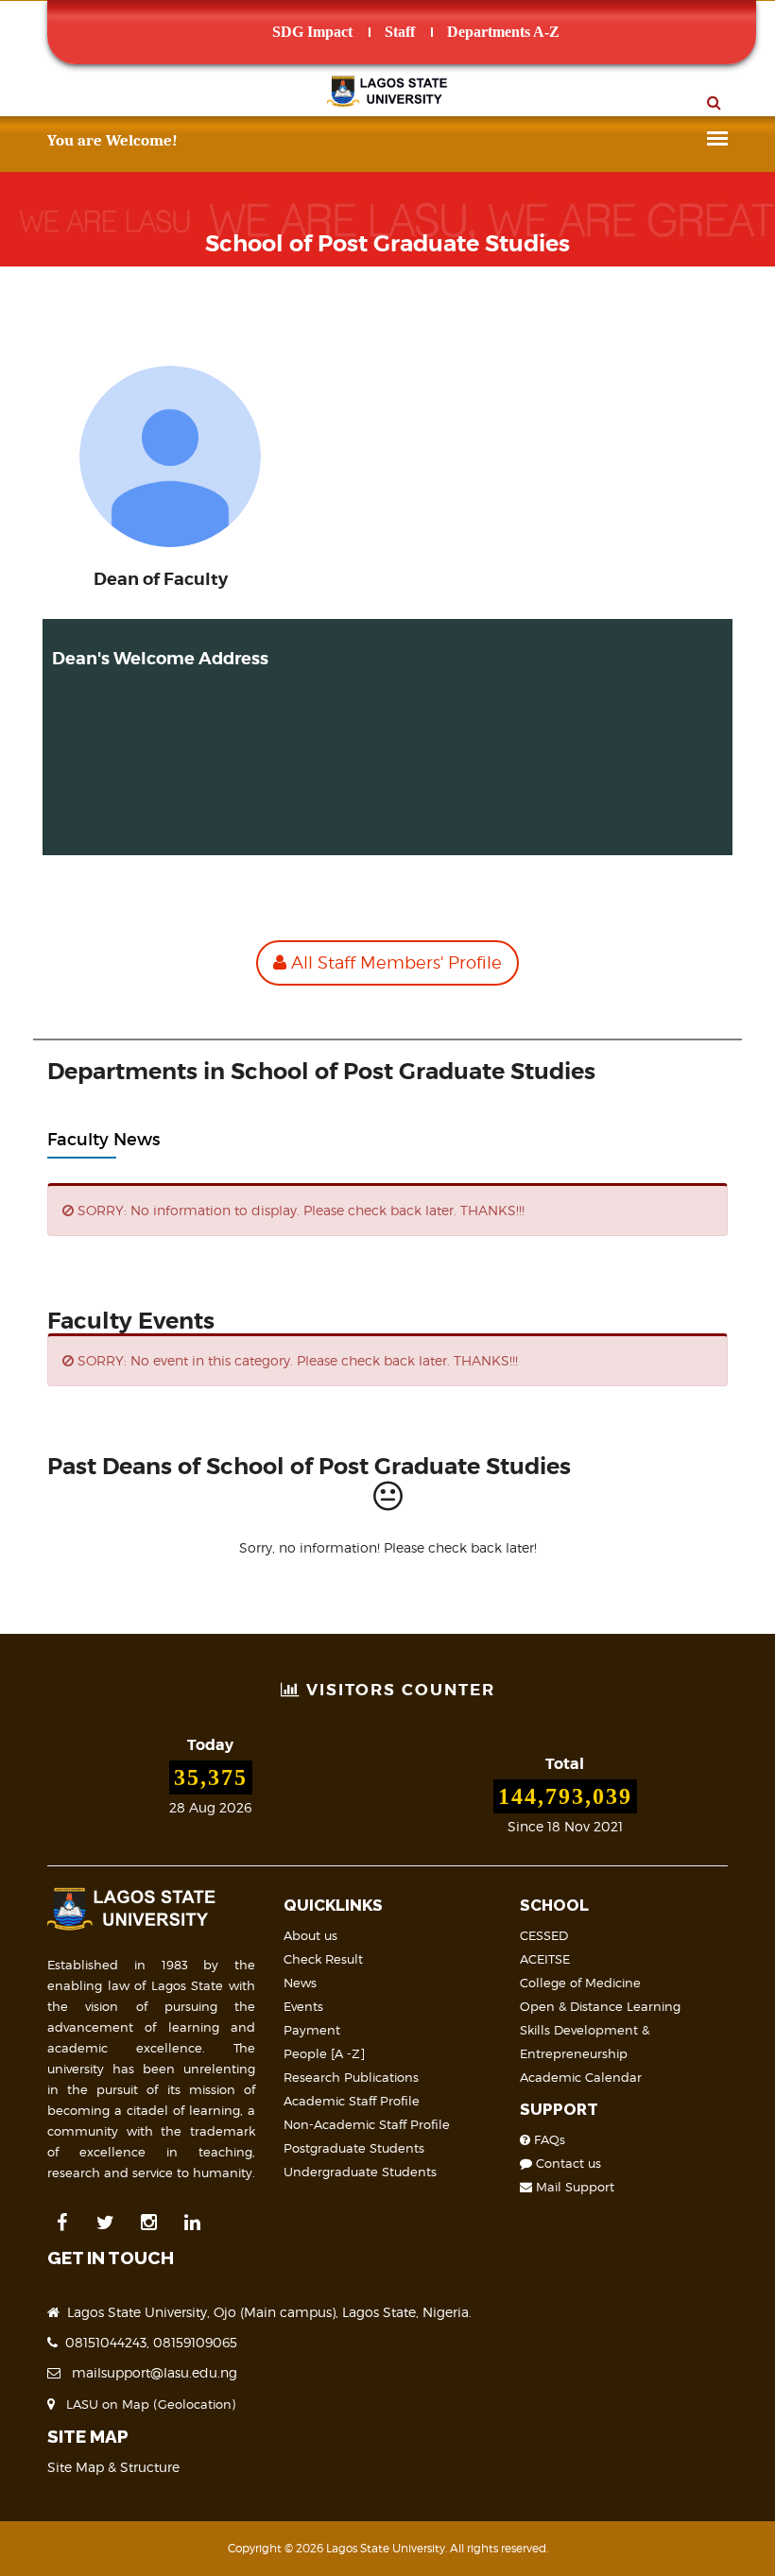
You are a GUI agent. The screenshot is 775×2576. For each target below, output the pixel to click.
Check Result (323, 1959)
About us (310, 1935)
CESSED (544, 1935)
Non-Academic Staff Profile (367, 2124)
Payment (312, 2030)
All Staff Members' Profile (394, 962)
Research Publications (351, 2077)
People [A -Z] (324, 2053)
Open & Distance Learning (600, 2006)
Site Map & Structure (113, 2467)
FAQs (548, 2139)
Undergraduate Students (360, 2172)
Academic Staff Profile (352, 2101)
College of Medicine (580, 1983)
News (300, 1983)
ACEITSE (545, 1959)
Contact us (567, 2163)
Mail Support (573, 2187)
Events (303, 2006)
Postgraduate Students (354, 2148)
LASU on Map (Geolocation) (147, 2404)
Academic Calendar (581, 2077)
